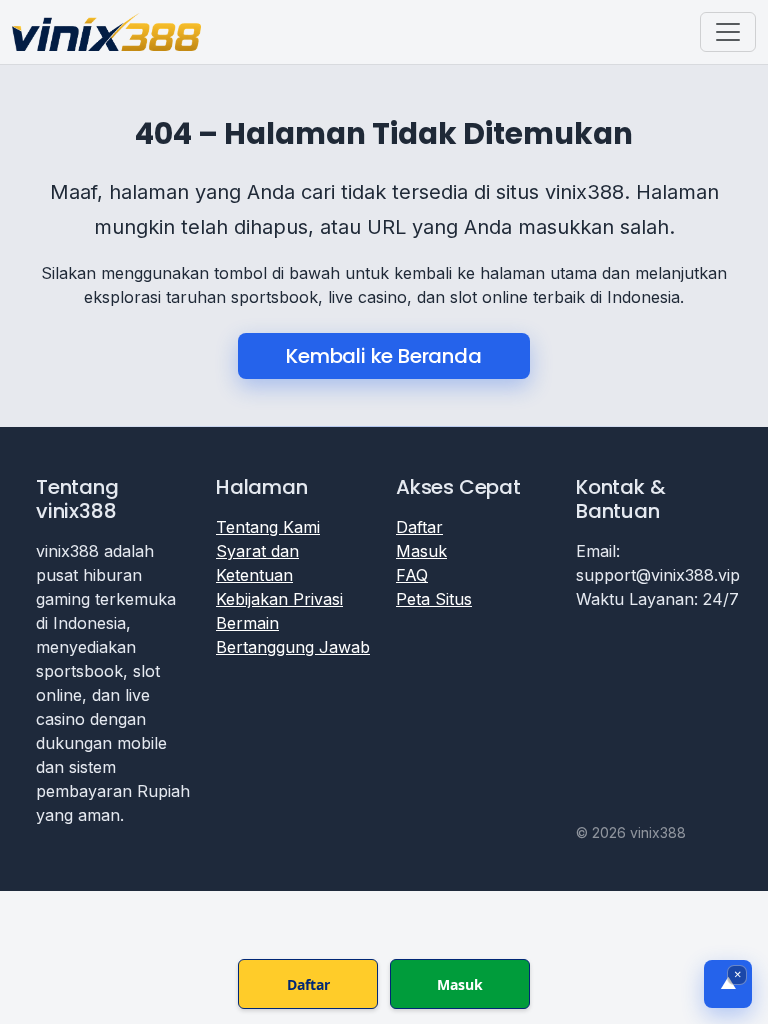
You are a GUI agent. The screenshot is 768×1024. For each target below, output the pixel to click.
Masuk (421, 551)
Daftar (419, 527)
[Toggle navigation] (728, 32)
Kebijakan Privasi (279, 599)
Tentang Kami (268, 527)
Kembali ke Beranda (383, 356)
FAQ (412, 575)
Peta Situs (434, 599)
